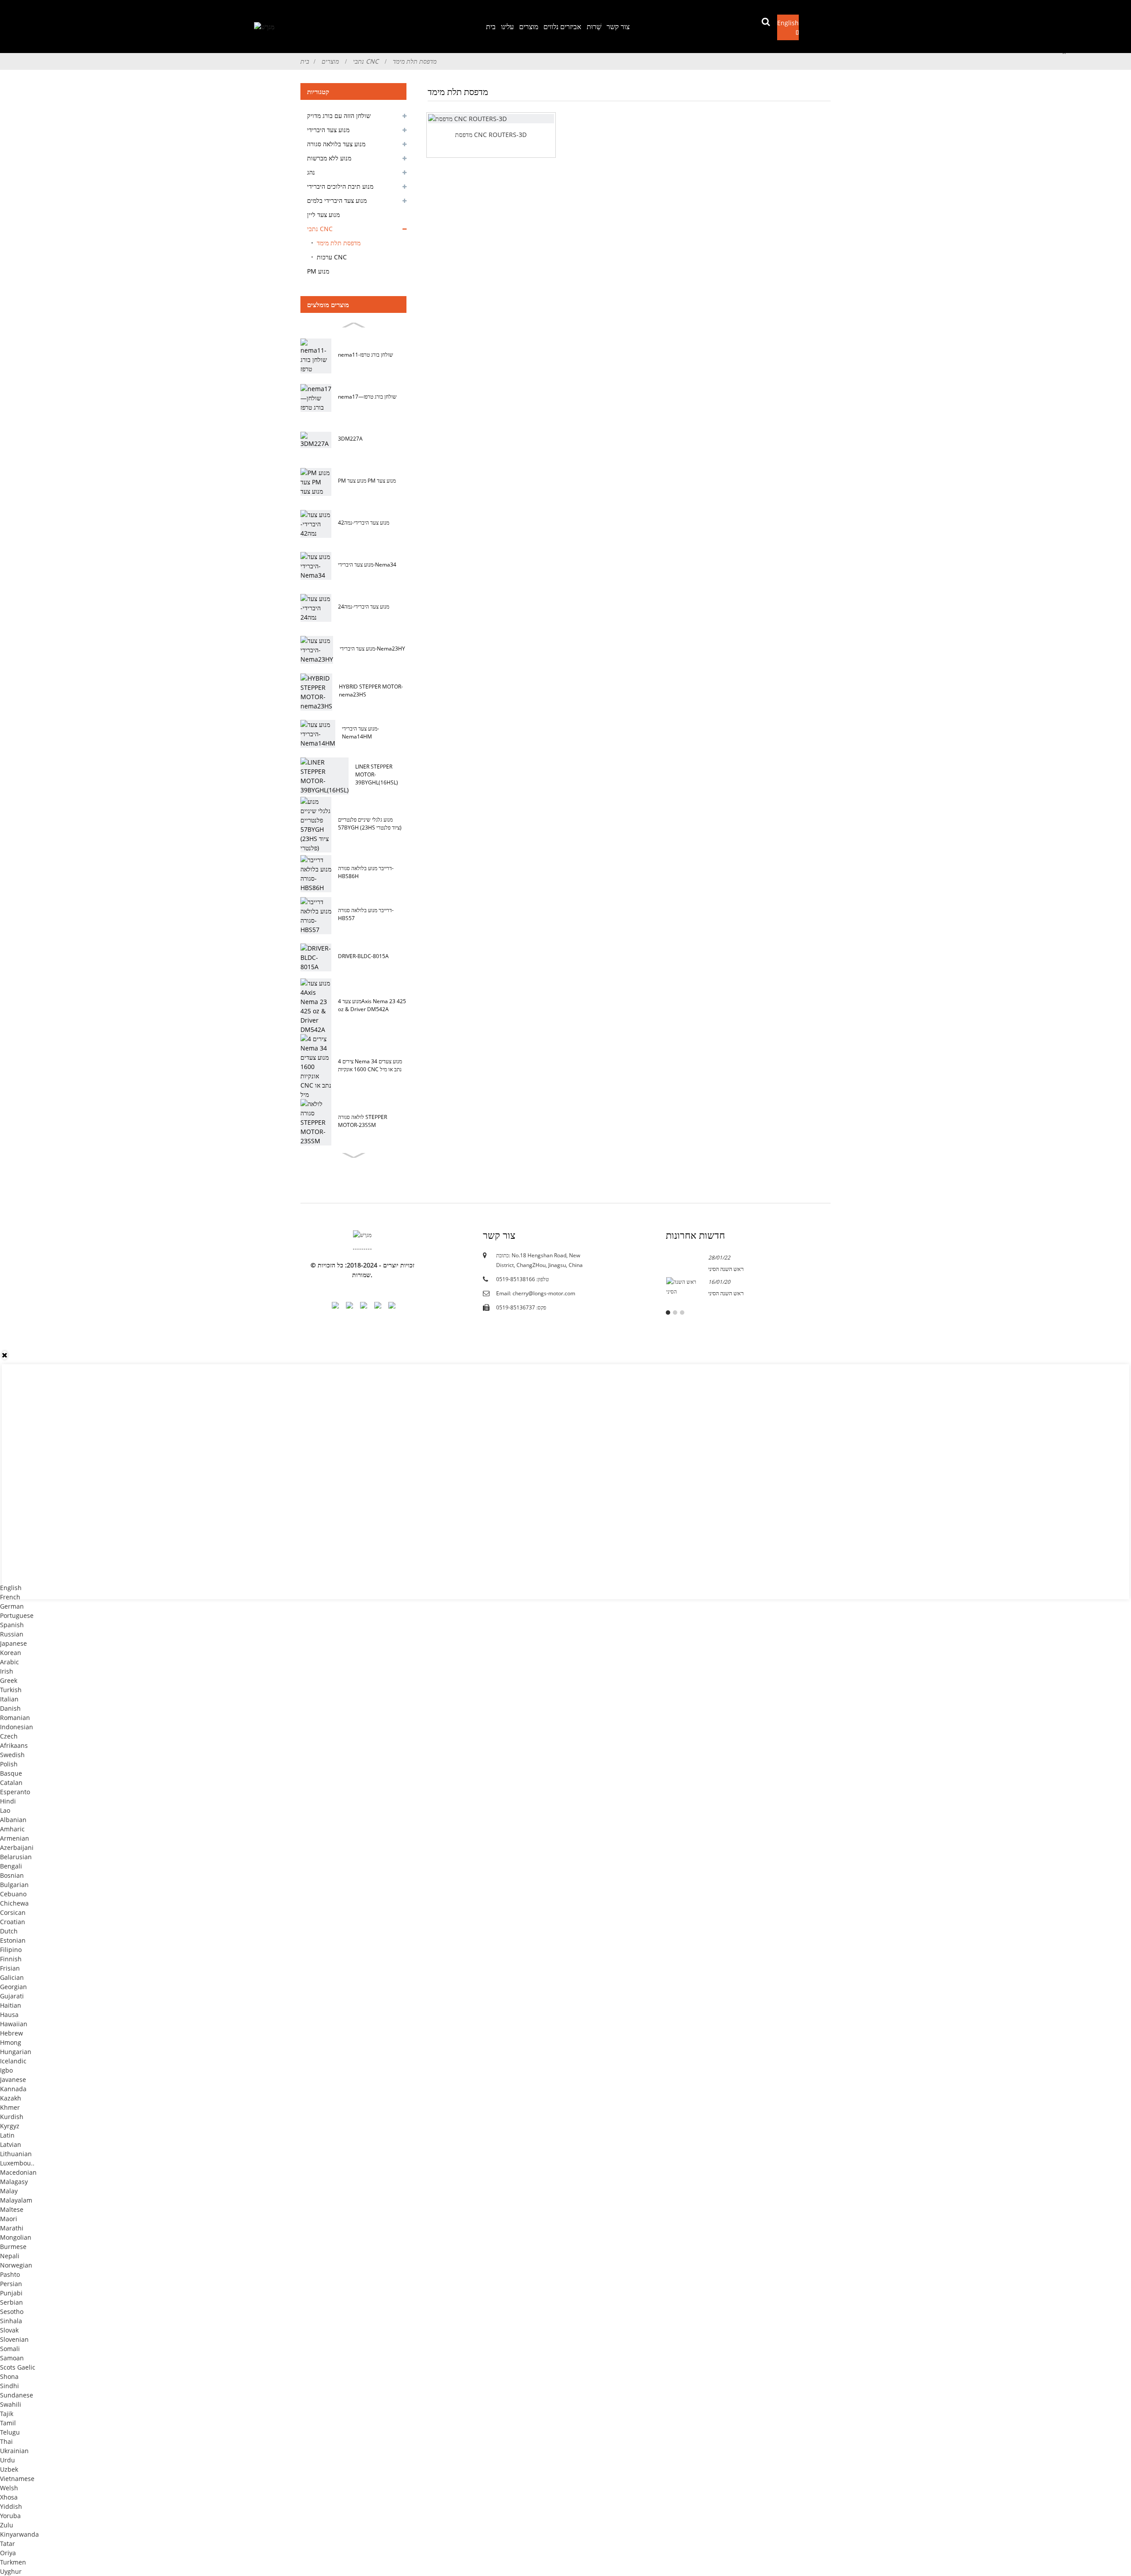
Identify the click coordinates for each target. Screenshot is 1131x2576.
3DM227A (350, 439)
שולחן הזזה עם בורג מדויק (339, 116)
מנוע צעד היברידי (328, 130)
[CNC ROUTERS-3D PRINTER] (491, 119)
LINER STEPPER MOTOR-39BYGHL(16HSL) (377, 774)
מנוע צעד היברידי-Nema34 (367, 565)
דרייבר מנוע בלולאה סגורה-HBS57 (366, 914)
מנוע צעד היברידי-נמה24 (364, 607)
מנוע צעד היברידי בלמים (337, 200)
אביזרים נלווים (562, 27)
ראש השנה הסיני (726, 1269)
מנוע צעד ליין (323, 215)
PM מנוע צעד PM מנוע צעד (367, 481)
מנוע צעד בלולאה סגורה (336, 144)
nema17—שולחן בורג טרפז (367, 397)
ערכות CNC (332, 257)
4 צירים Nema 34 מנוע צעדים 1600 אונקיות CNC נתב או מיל (370, 1065)
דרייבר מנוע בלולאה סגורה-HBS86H (366, 872)
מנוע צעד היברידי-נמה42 (364, 523)
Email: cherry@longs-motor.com (536, 1293)
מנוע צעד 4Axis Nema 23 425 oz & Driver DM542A (372, 1005)
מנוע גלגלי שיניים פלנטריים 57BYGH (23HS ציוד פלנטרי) (370, 824)
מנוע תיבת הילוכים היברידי (340, 186)
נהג (311, 172)
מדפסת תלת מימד (415, 61)
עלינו (507, 27)
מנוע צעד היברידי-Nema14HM (361, 732)
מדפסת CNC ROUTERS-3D (491, 135)
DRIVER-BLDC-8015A (363, 956)
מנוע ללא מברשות (329, 158)
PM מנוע (318, 271)
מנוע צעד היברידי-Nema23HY (372, 649)
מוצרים (529, 27)
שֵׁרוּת (594, 27)
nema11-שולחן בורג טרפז (366, 355)
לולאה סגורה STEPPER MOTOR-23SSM (362, 1121)
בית (491, 27)
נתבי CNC (366, 61)
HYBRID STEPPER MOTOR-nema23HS (371, 691)
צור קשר (618, 27)
